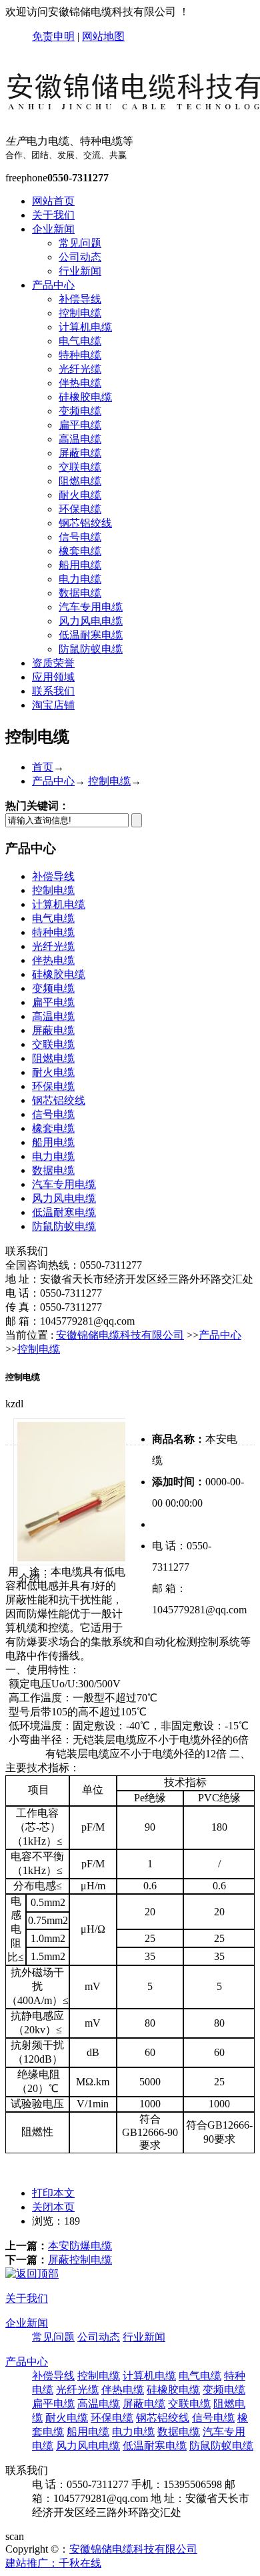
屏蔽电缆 (80, 453)
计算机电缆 (85, 327)
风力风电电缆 (91, 621)
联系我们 (53, 691)
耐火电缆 (80, 495)
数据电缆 (80, 593)
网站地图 (103, 36)
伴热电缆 (80, 383)
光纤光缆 (80, 369)
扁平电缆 (80, 425)
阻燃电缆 (80, 481)
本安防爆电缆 (80, 2246)
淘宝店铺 (53, 705)
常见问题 (80, 243)
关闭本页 (53, 2207)
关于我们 (53, 215)
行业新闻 (80, 271)
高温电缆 (80, 439)
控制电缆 (80, 313)
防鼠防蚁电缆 (91, 649)
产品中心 (53, 285)
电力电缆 (80, 579)
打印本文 (53, 2193)
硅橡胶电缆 (85, 397)
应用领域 (53, 677)
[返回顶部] (32, 2274)
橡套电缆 (80, 551)
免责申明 (53, 36)
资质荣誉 (53, 663)
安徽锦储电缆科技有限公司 (120, 1335)
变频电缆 (80, 411)
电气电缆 (80, 341)
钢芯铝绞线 (85, 523)
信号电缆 (80, 537)
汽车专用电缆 (91, 607)
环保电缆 (80, 509)
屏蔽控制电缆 (80, 2260)
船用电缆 (80, 565)
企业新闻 (53, 229)
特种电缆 (80, 355)
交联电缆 (80, 467)
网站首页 (53, 201)
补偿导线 (80, 299)
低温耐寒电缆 (91, 635)
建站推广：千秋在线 (53, 2563)
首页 (43, 767)
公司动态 (80, 257)
